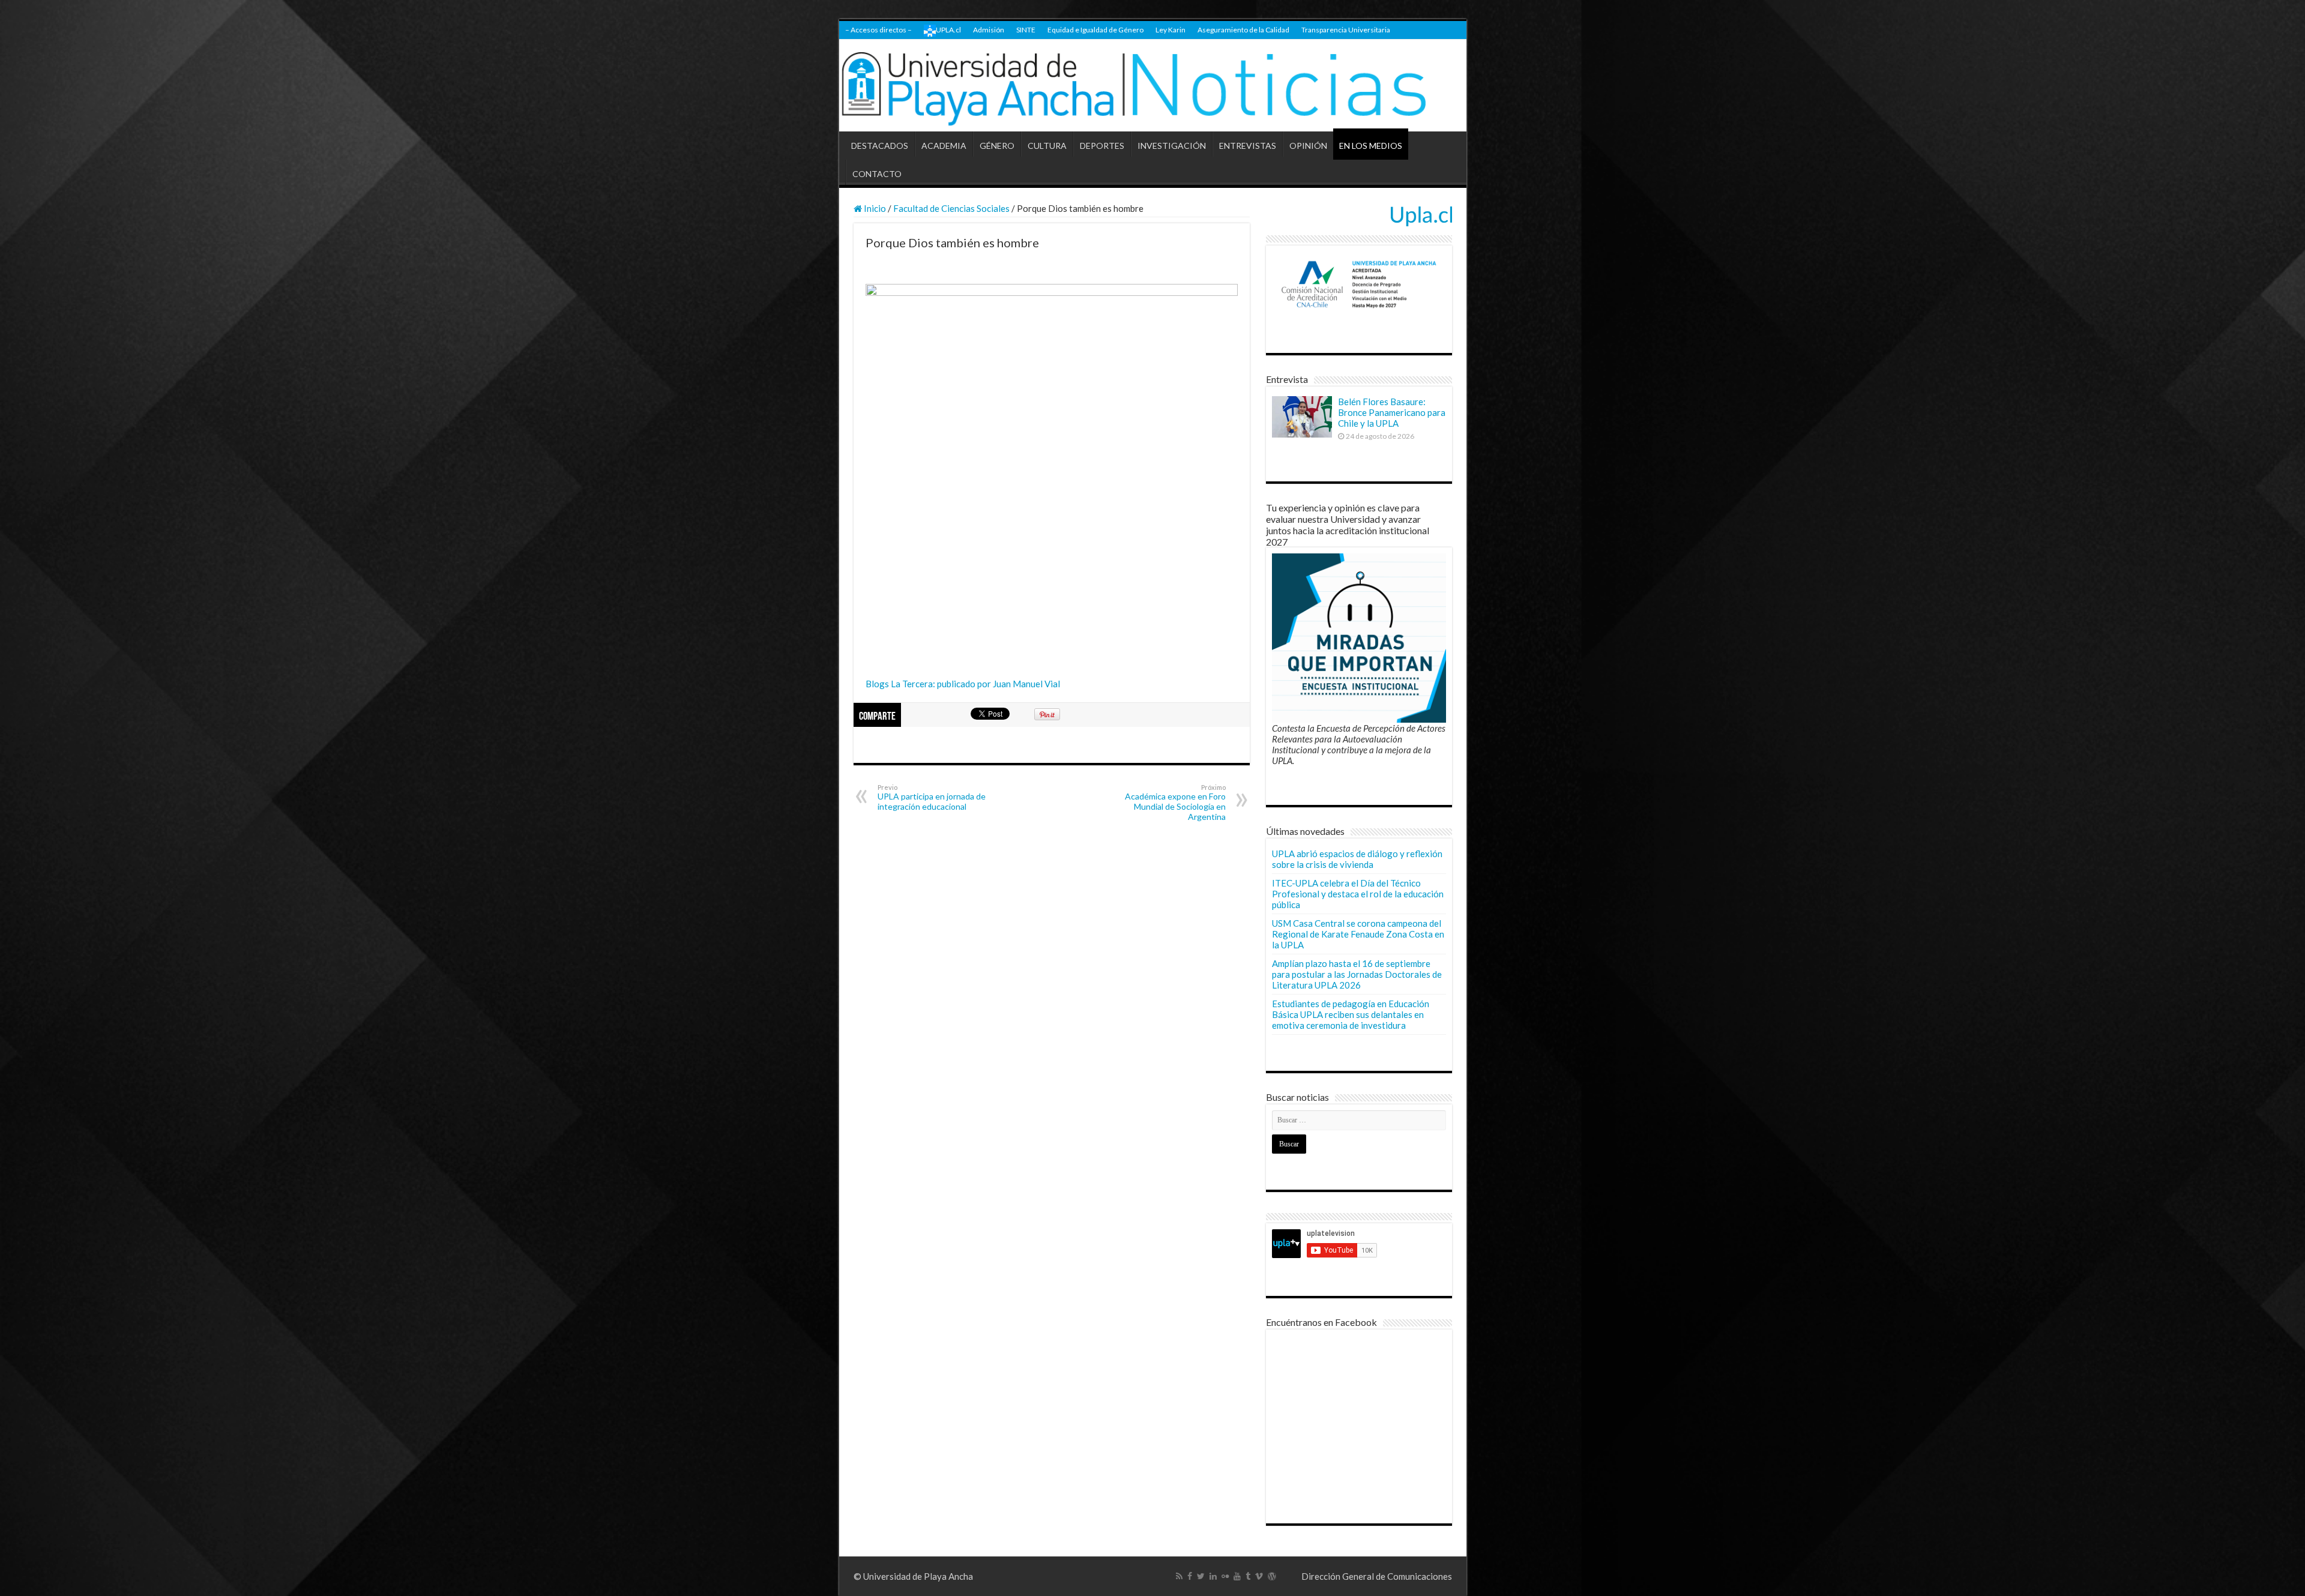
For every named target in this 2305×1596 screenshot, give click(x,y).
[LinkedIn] (1213, 1576)
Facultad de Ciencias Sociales (951, 208)
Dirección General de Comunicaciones (1377, 1576)
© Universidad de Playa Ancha (913, 1576)
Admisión (989, 30)
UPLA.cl (948, 30)
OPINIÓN (1308, 146)
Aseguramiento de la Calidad (1243, 30)
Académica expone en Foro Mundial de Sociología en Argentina (1175, 803)
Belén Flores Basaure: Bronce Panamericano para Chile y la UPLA (1392, 412)
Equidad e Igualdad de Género (1095, 30)
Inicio (874, 208)
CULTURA (1047, 146)
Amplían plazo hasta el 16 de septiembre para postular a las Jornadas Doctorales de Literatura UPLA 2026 (1357, 974)
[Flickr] (1225, 1576)
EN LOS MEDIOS (1371, 146)
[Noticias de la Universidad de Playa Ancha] (1153, 86)
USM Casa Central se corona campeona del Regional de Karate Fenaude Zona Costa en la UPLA (1358, 934)
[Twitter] (1201, 1576)
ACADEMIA (944, 146)
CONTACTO (877, 174)
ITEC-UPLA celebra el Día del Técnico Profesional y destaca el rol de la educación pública (1358, 894)
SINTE (1026, 30)
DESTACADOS (880, 146)
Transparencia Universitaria (1346, 30)
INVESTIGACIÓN (1172, 146)
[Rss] (1179, 1576)
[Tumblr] (1248, 1576)
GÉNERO (997, 146)
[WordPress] (1272, 1576)
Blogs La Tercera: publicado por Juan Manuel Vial (963, 684)
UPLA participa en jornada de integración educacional (932, 797)
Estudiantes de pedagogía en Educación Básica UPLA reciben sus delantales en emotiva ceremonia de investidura (1351, 1014)
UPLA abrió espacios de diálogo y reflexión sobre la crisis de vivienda (1357, 859)
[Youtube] (1237, 1576)
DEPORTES (1102, 146)
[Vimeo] (1259, 1576)
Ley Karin (1171, 30)
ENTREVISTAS (1248, 146)
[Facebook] (1190, 1576)
